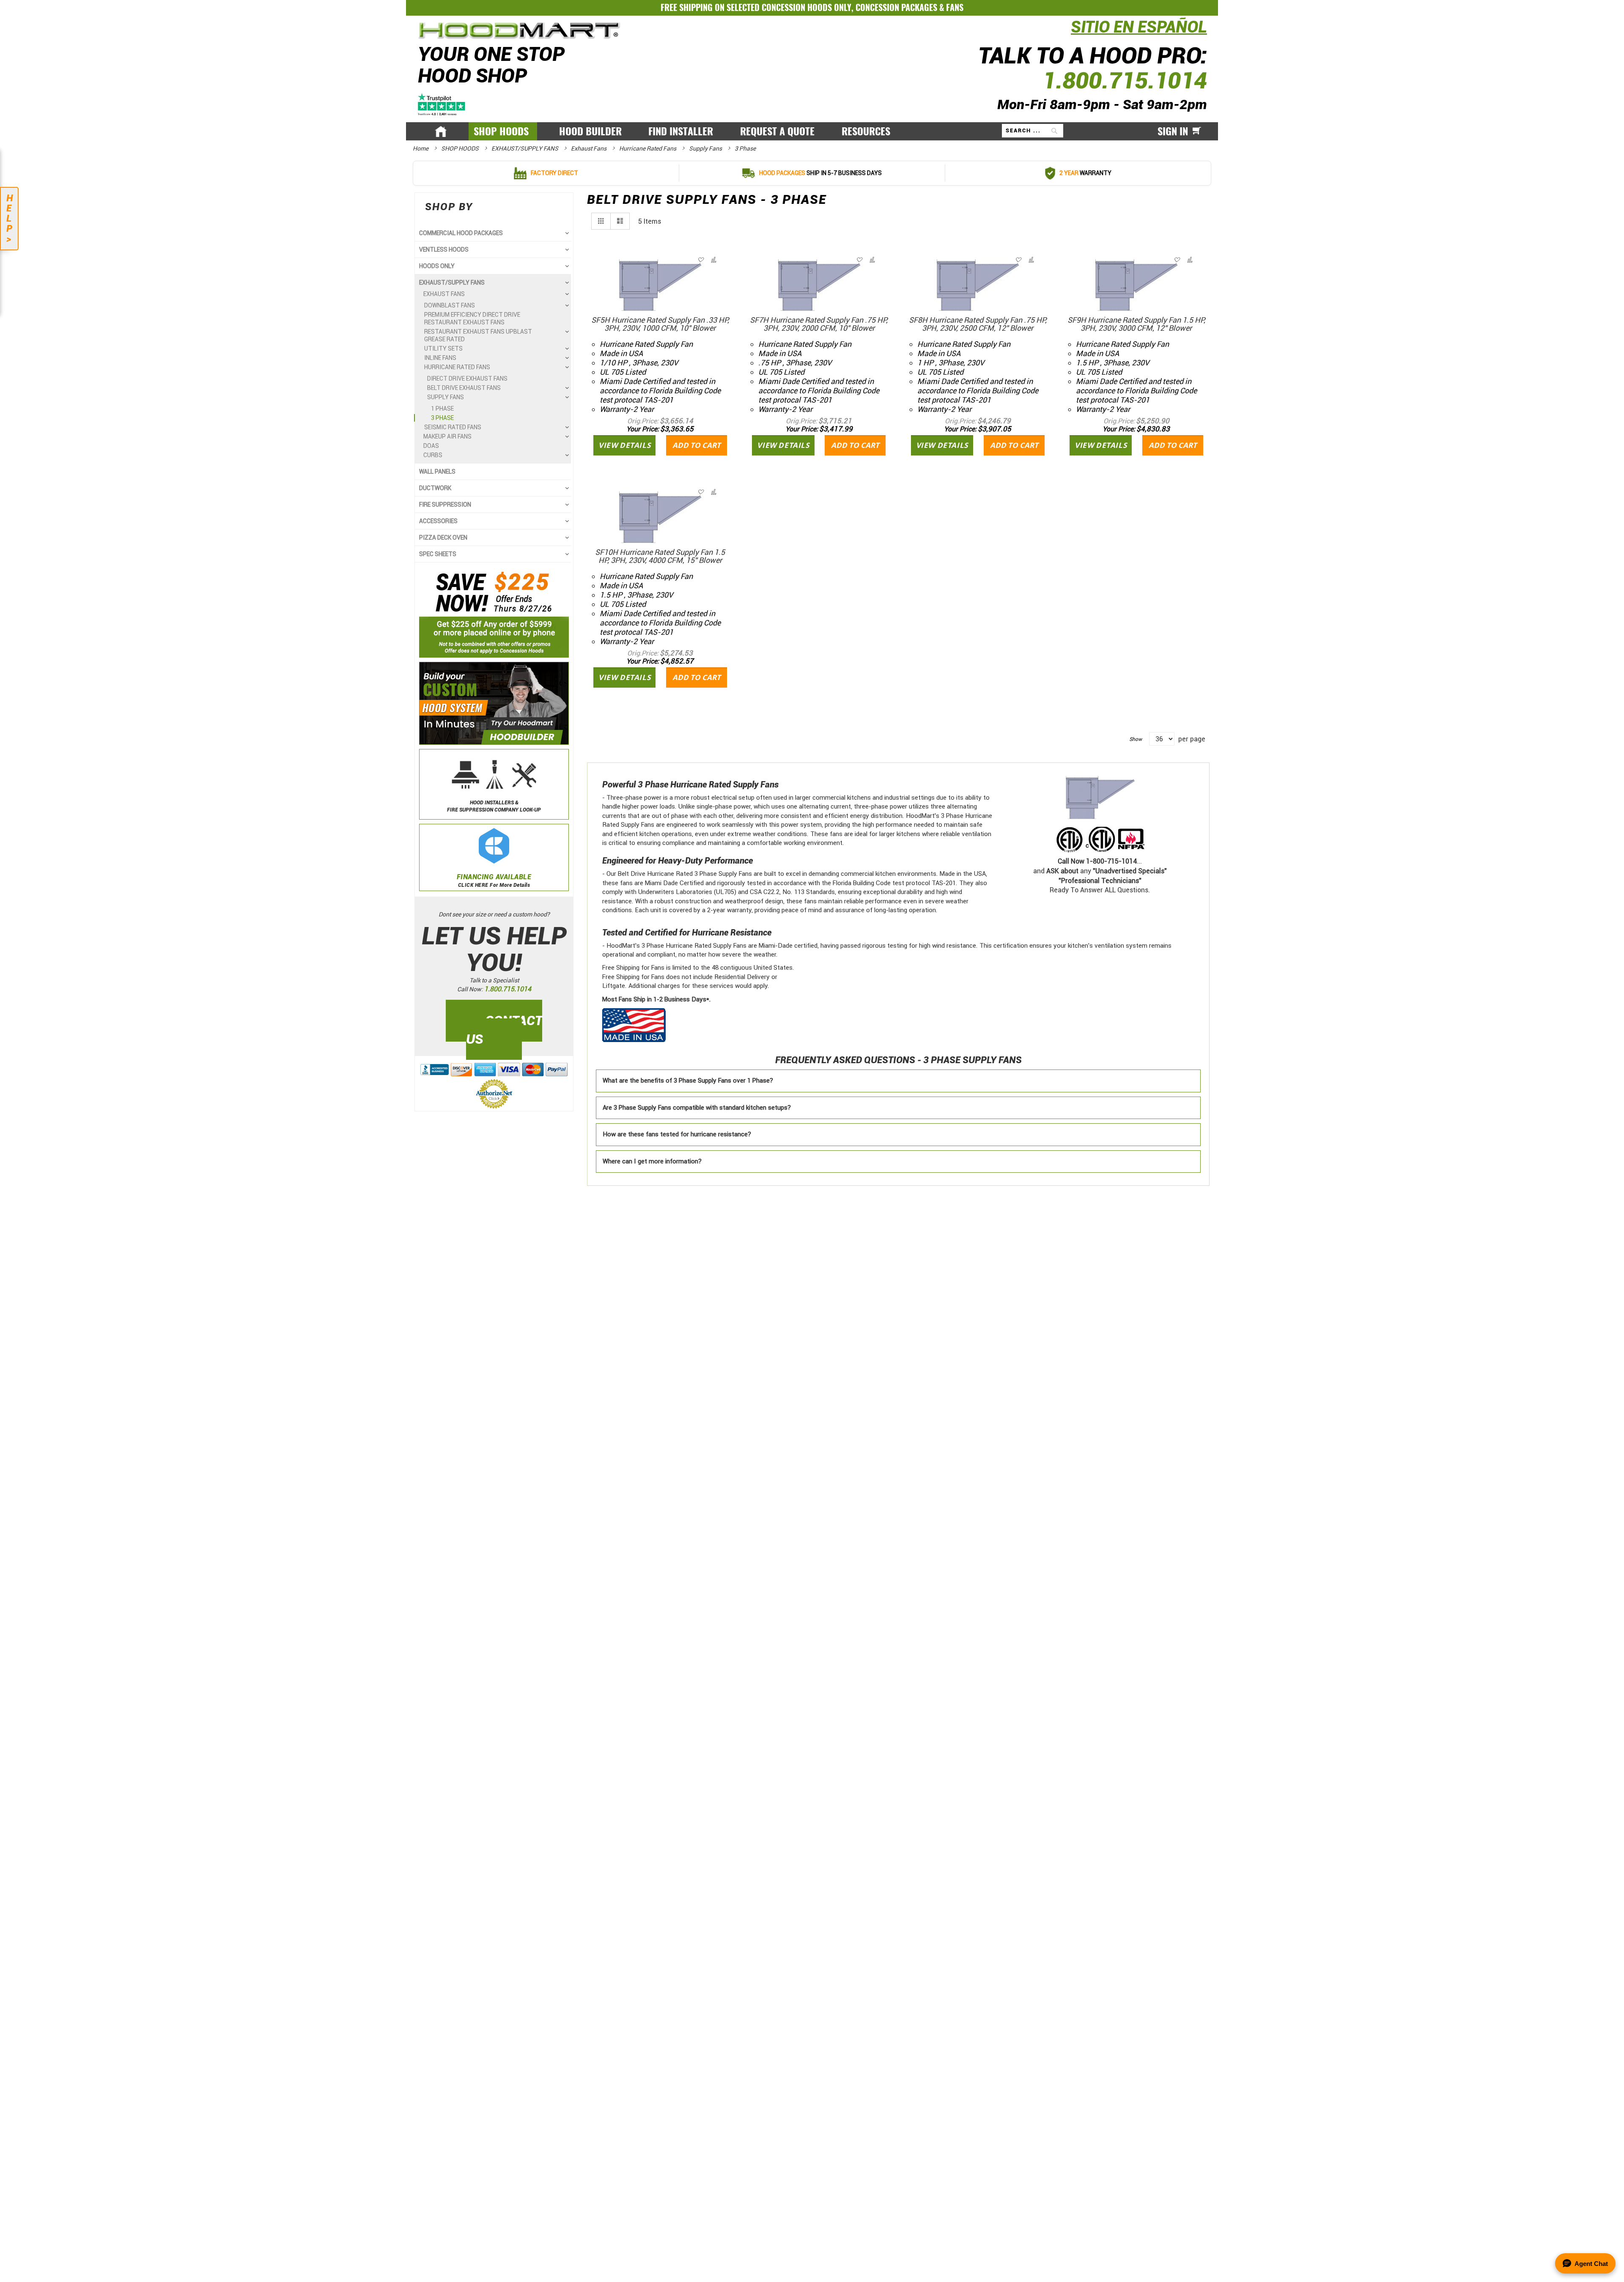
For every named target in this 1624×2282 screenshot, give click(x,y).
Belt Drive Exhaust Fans (464, 388)
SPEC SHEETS (438, 554)
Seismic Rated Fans (453, 427)
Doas (431, 446)
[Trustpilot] (442, 103)
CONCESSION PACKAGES (896, 7)
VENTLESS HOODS (444, 250)
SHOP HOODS (461, 148)
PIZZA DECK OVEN (443, 538)
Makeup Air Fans (447, 436)
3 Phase (442, 418)
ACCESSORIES (438, 521)
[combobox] (1033, 131)
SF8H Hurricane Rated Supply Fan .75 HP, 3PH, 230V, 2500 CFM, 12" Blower (978, 324)
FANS (955, 7)
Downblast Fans (450, 305)
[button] (713, 260)
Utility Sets (443, 348)
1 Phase (442, 409)
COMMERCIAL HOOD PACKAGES (461, 233)
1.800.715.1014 (1125, 81)
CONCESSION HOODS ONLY (807, 7)
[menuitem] (503, 131)
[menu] (812, 132)
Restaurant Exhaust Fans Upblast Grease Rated (478, 335)
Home (421, 148)
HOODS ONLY (437, 266)
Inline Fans (440, 358)
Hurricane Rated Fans (648, 148)
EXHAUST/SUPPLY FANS (525, 148)
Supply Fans (706, 148)
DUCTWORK (435, 488)
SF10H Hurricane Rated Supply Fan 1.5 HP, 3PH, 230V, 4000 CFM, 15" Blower (660, 556)
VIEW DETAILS (624, 445)
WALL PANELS (437, 472)
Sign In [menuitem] (1173, 131)
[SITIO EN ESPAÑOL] (1069, 32)
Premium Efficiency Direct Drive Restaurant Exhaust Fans (472, 318)
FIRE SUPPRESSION (445, 505)
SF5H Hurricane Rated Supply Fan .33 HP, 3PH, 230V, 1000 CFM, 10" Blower (660, 324)
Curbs (433, 455)
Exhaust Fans (589, 148)
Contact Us (504, 1030)
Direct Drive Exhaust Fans (467, 379)
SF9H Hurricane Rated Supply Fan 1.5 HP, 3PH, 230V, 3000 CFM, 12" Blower (1136, 324)
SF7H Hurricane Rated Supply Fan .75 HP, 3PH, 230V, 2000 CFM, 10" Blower (819, 324)
